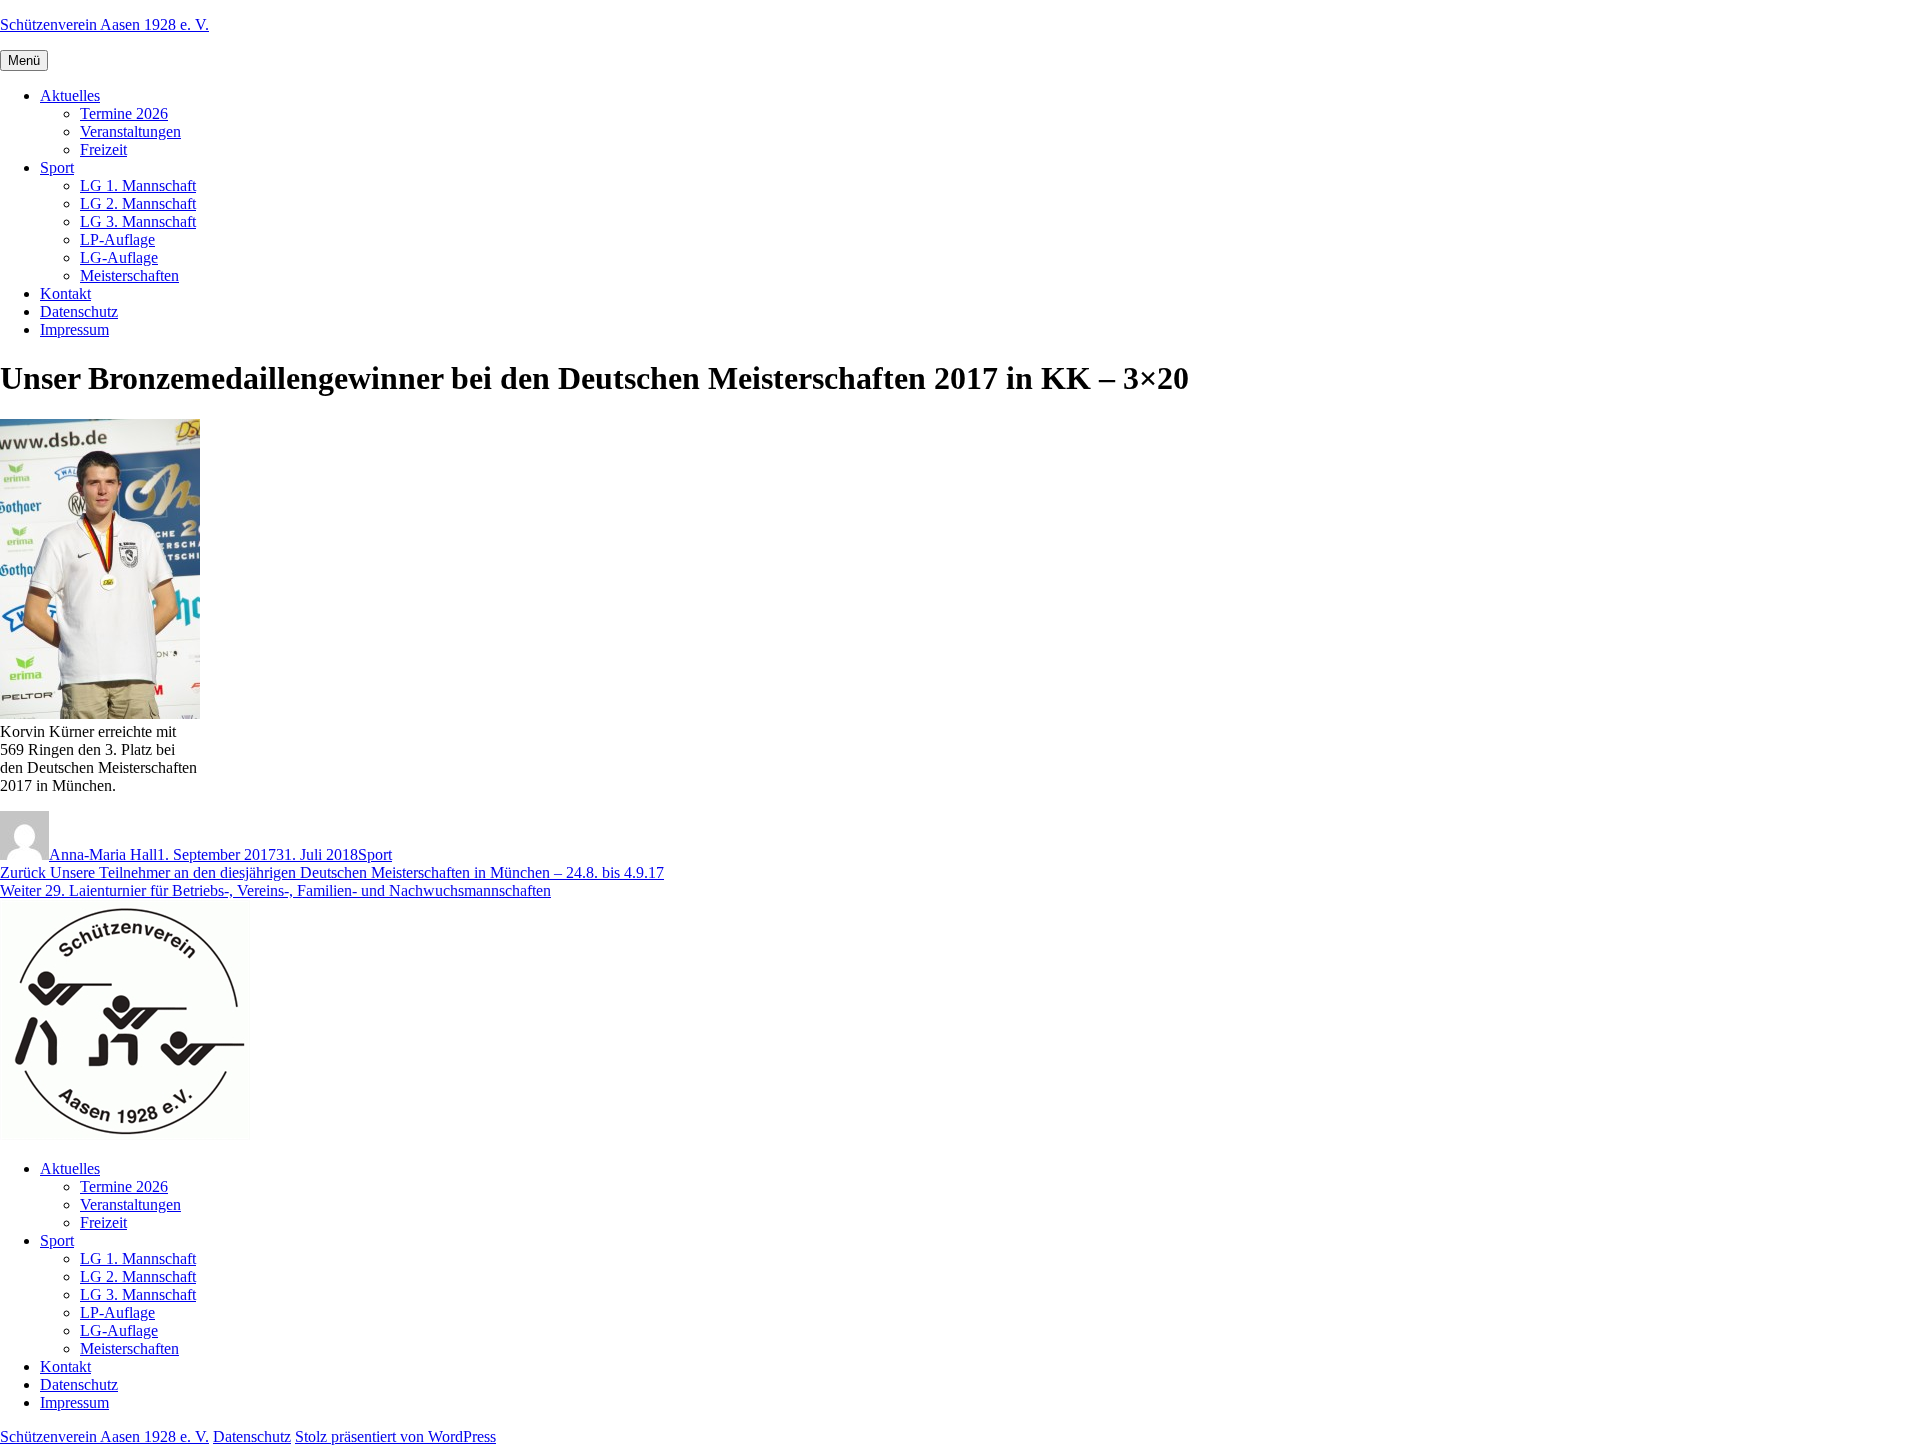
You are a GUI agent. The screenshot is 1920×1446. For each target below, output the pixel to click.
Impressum (74, 329)
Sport (57, 167)
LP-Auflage (117, 239)
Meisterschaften (129, 275)
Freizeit (103, 149)
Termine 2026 (124, 113)
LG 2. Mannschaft (138, 203)
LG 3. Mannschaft (138, 221)
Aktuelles (70, 95)
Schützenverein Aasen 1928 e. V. (104, 24)
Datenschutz (79, 311)
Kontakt (65, 293)
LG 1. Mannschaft (138, 185)
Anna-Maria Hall (103, 854)
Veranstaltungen (130, 131)
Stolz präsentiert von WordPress (395, 1436)
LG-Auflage (119, 257)
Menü (24, 60)
